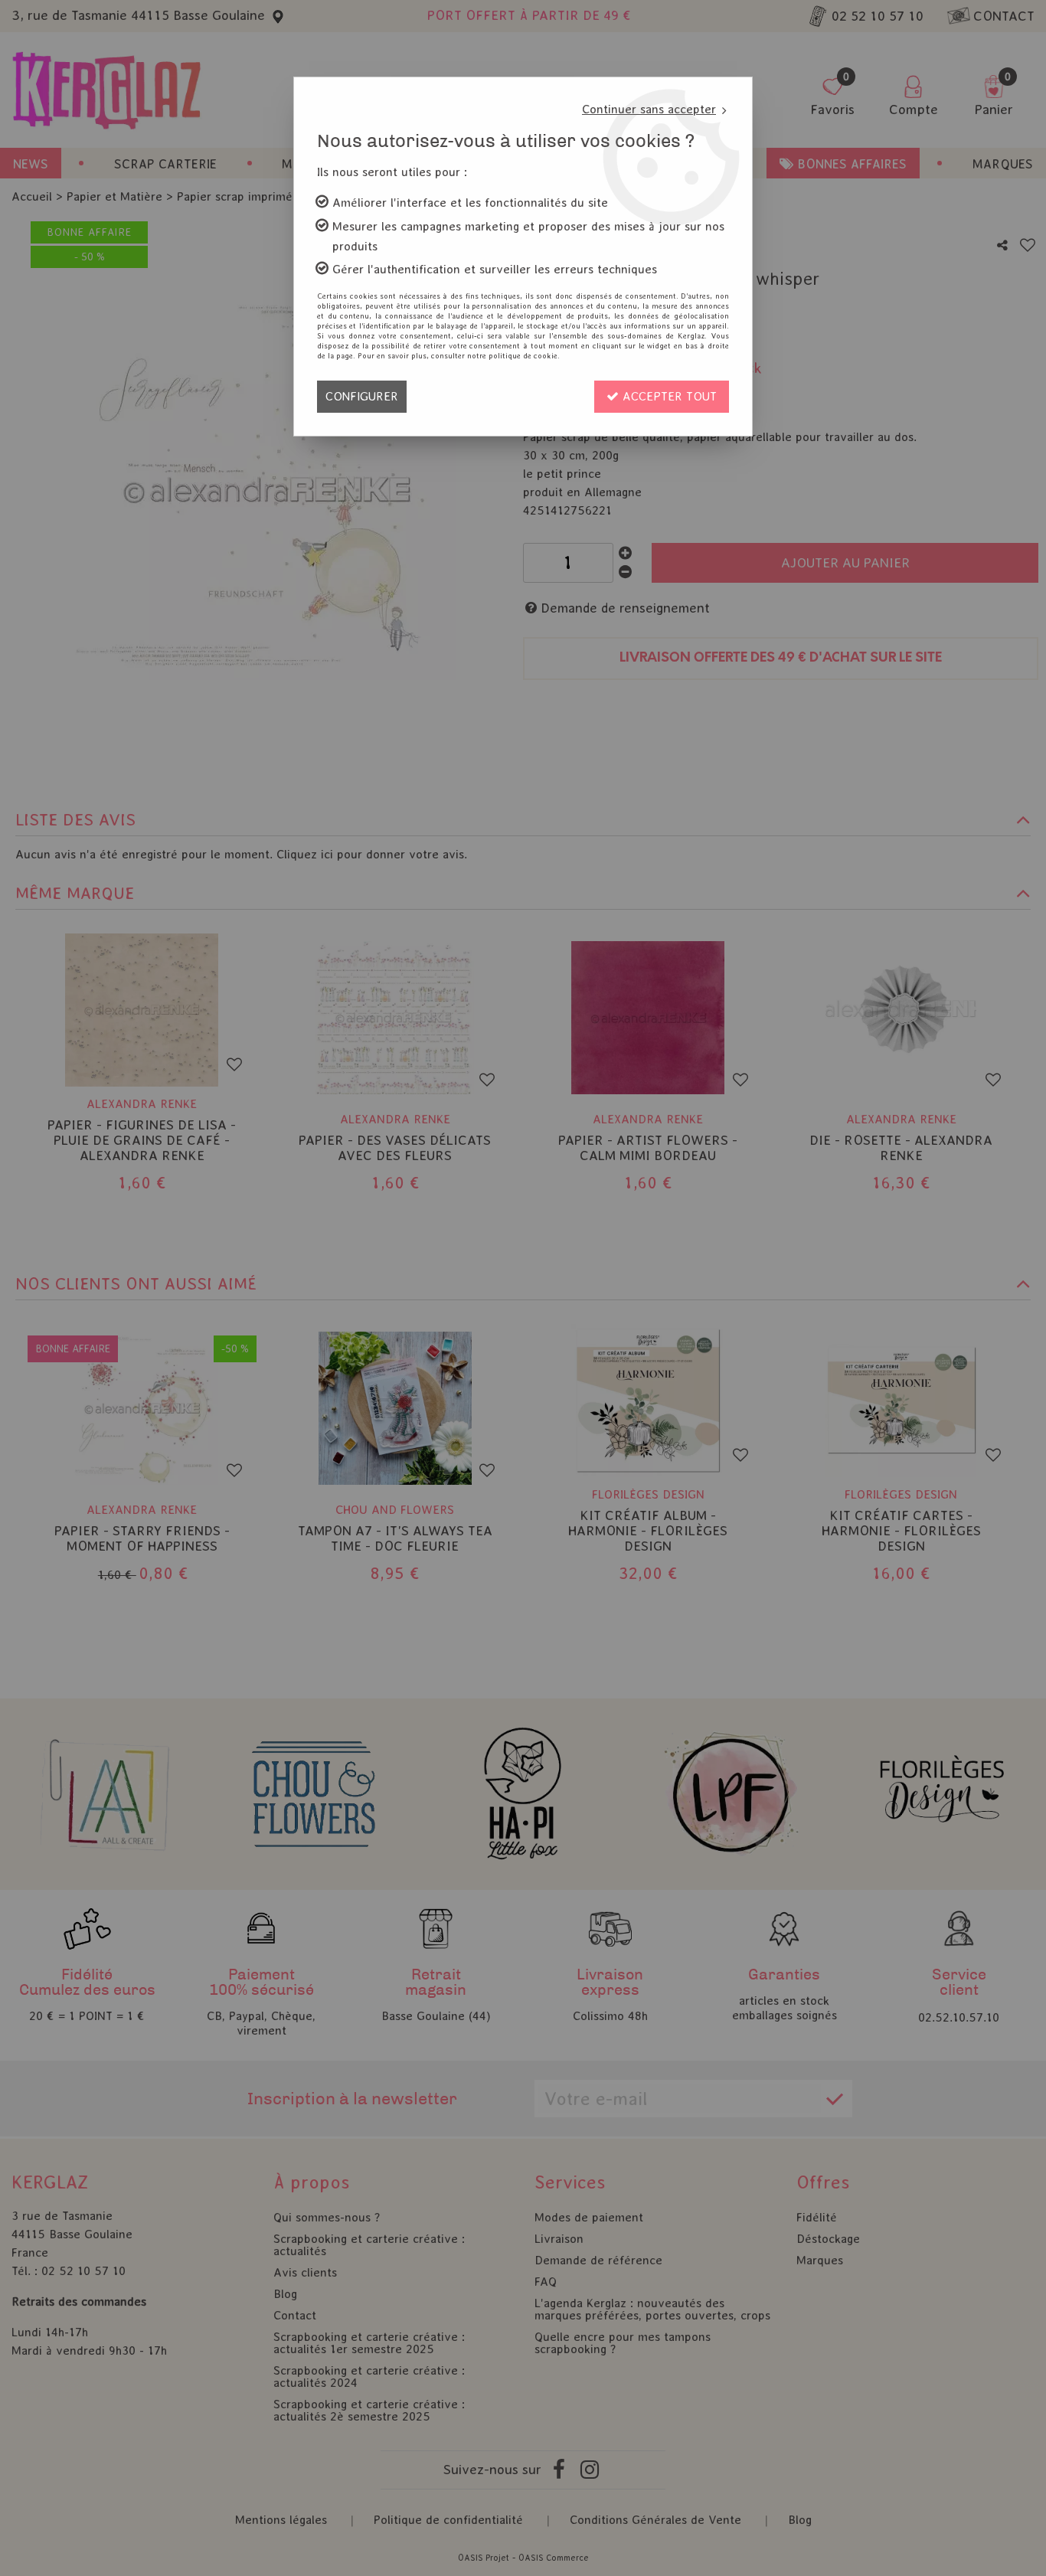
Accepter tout (668, 396)
